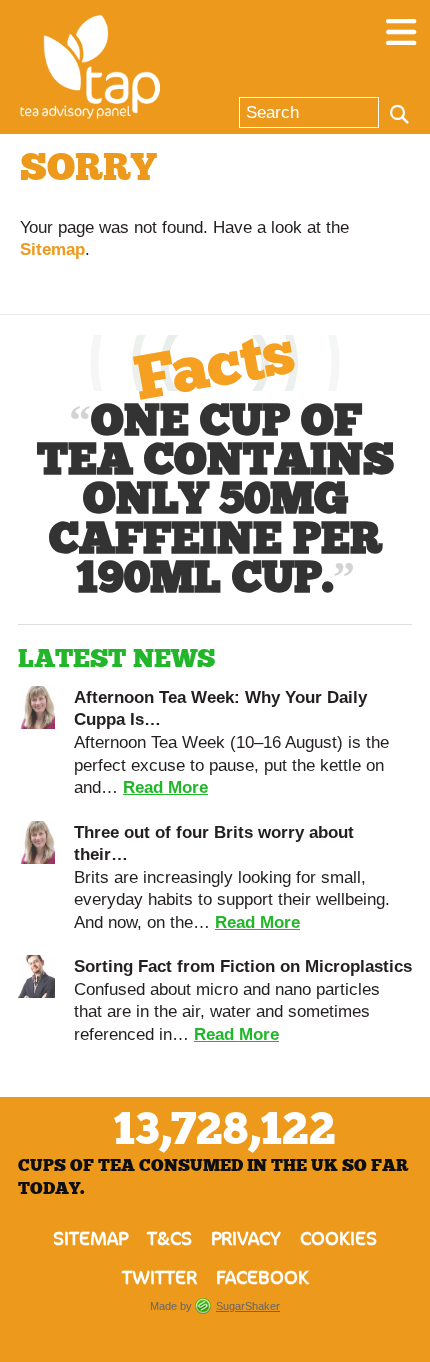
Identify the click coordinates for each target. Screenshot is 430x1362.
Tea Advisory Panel (90, 67)
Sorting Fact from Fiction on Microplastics (243, 966)
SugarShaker (248, 1306)
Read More (165, 787)
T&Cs (169, 1239)
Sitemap (52, 249)
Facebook (262, 1278)
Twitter (159, 1278)
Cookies (338, 1239)
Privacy (246, 1239)
